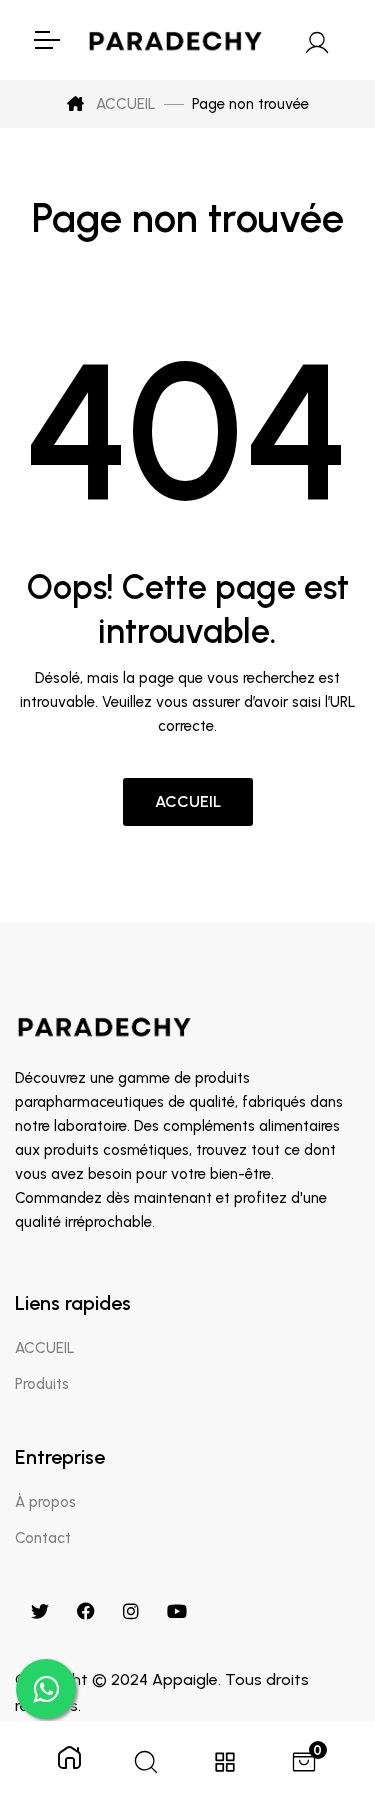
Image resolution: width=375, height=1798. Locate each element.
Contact (43, 1538)
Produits (42, 1384)
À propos (45, 1502)
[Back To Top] (319, 1679)
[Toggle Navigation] (46, 40)
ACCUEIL (124, 104)
